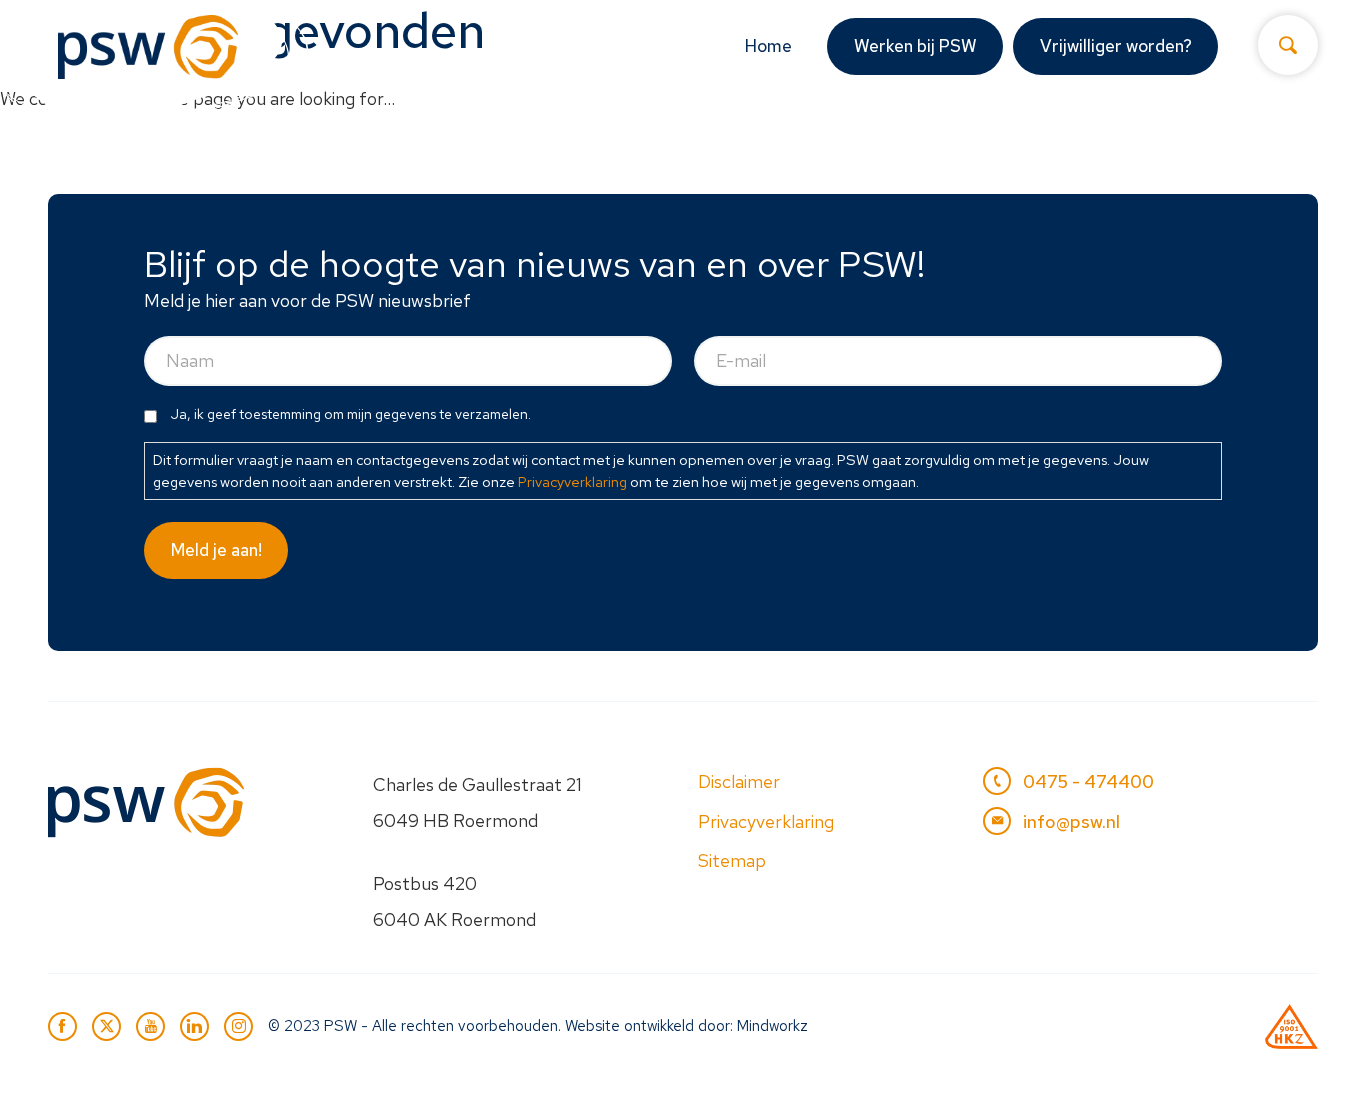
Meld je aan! (216, 550)
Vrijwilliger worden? (1116, 46)
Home (768, 46)
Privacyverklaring (572, 481)
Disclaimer (739, 781)
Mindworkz (772, 1026)
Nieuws (990, 136)
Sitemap (732, 860)
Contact (1259, 136)
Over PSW (1112, 136)
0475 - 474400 (1088, 781)
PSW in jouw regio (834, 136)
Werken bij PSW (915, 46)
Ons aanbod (636, 136)
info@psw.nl (1071, 821)
